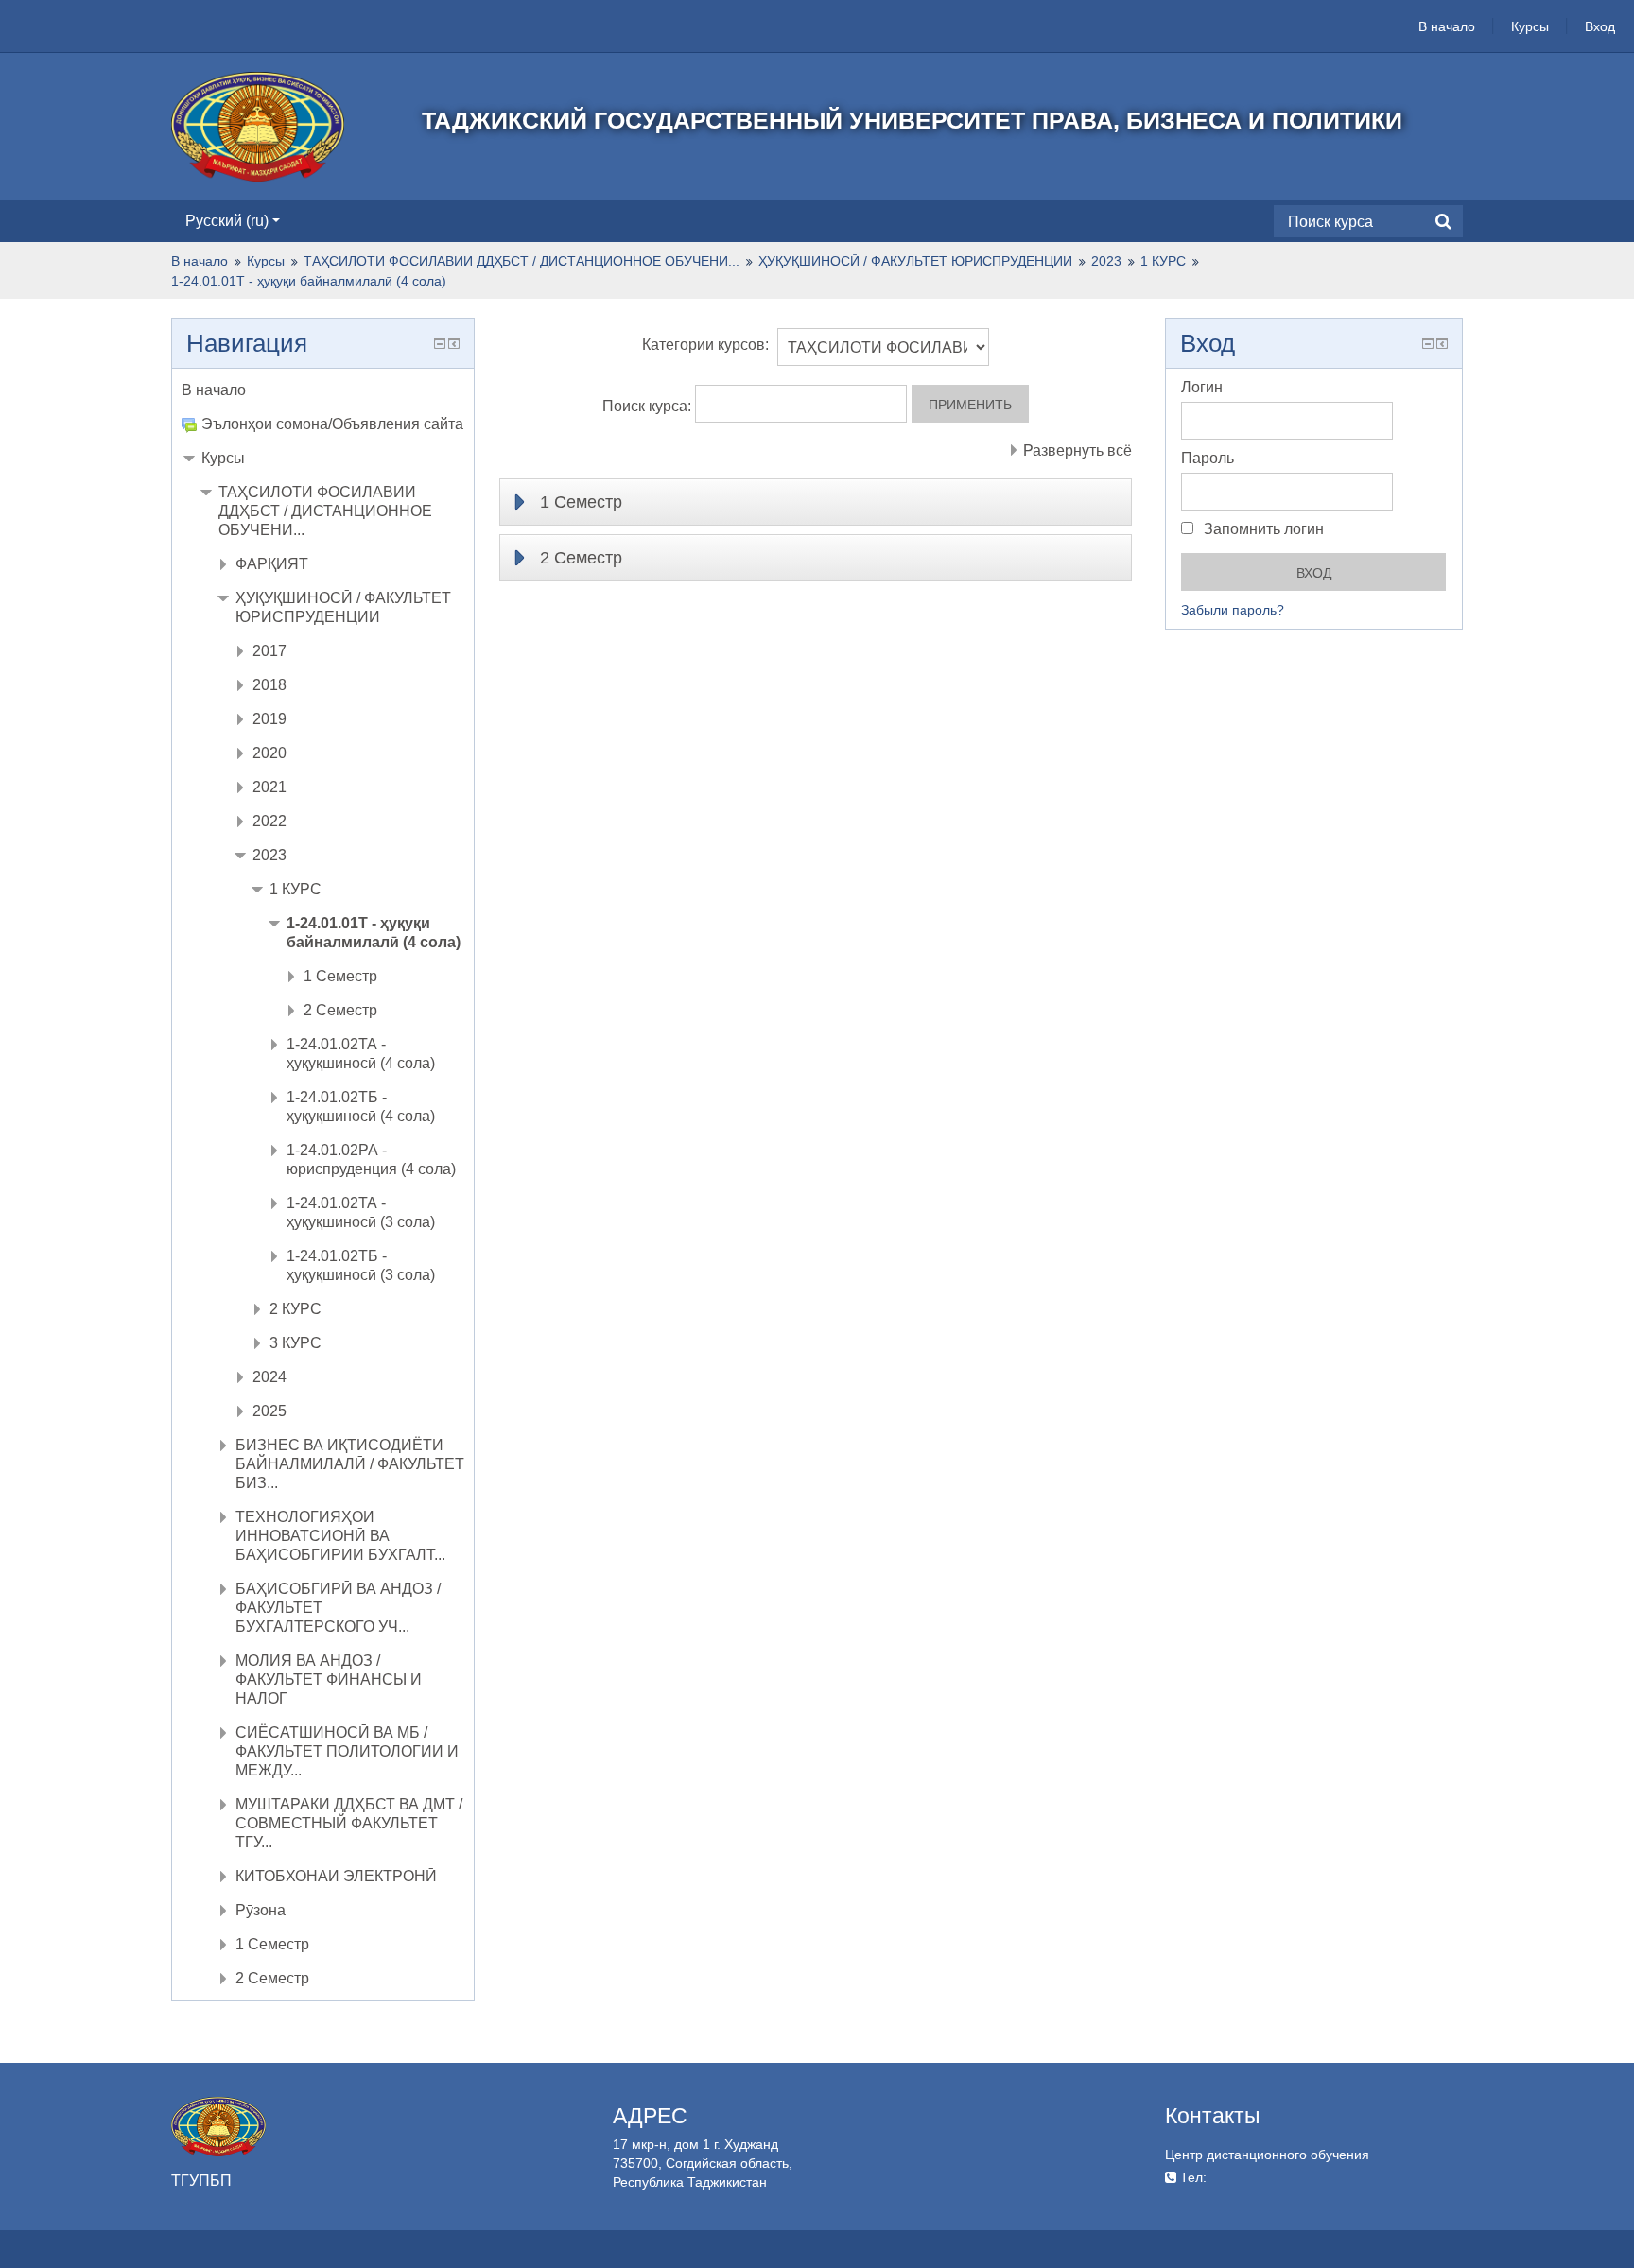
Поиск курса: (649, 406)
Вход (1600, 26)
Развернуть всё (1078, 450)
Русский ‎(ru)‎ (227, 221)
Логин (1202, 387)
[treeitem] (323, 390)
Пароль (1208, 458)
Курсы (1530, 26)
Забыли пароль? (1233, 610)
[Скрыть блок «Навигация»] (440, 343)
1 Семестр (581, 502)
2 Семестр (581, 558)
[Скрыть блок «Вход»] (1428, 343)
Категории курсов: (705, 345)
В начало (1447, 26)
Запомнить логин (1262, 529)
